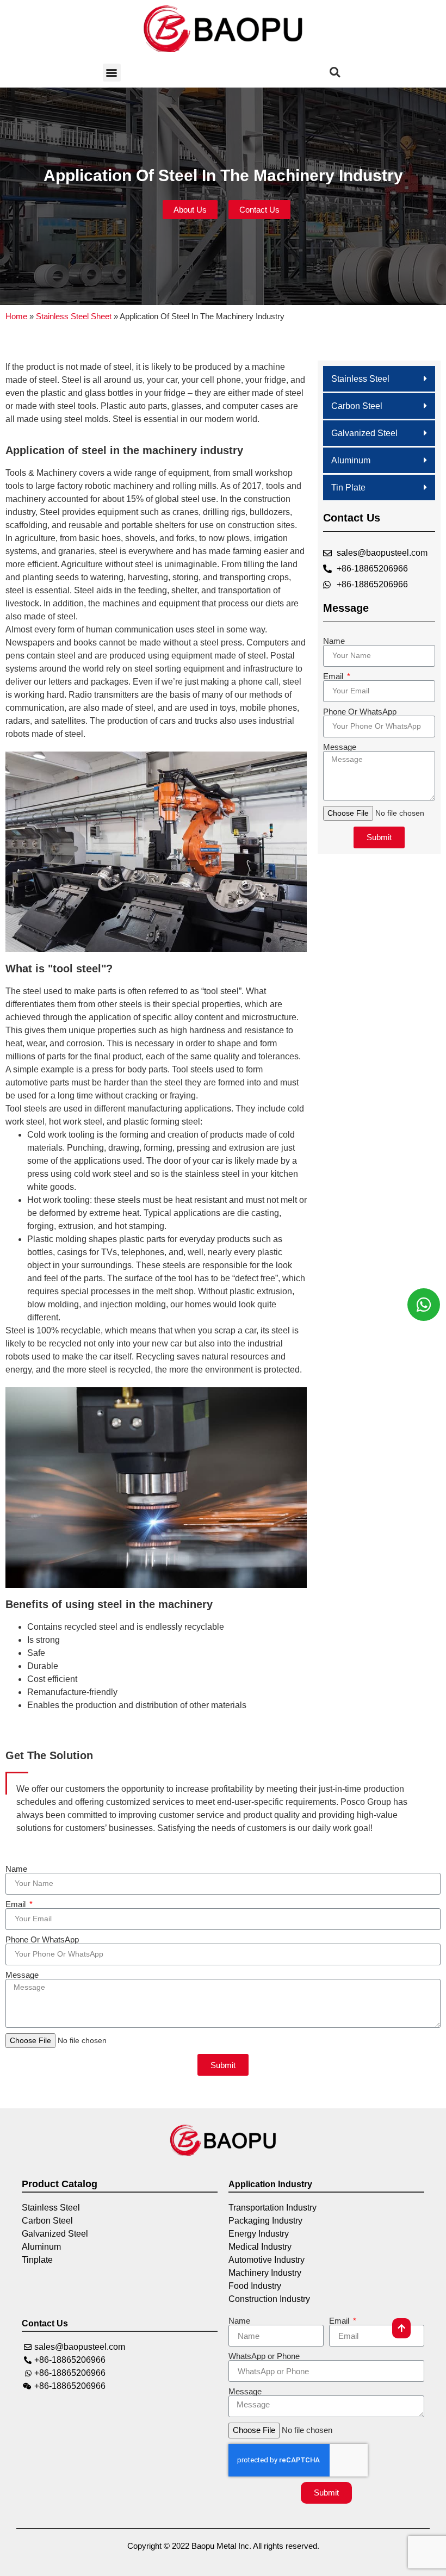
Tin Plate (348, 488)
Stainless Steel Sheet (74, 316)
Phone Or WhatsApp (360, 712)
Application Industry (270, 2184)
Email (334, 676)
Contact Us (45, 2323)
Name (334, 641)
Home (16, 316)
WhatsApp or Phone (264, 2356)
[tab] (379, 379)
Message (340, 747)
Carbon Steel (357, 406)
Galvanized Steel (364, 433)
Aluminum (351, 460)
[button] (112, 73)
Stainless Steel (360, 379)
